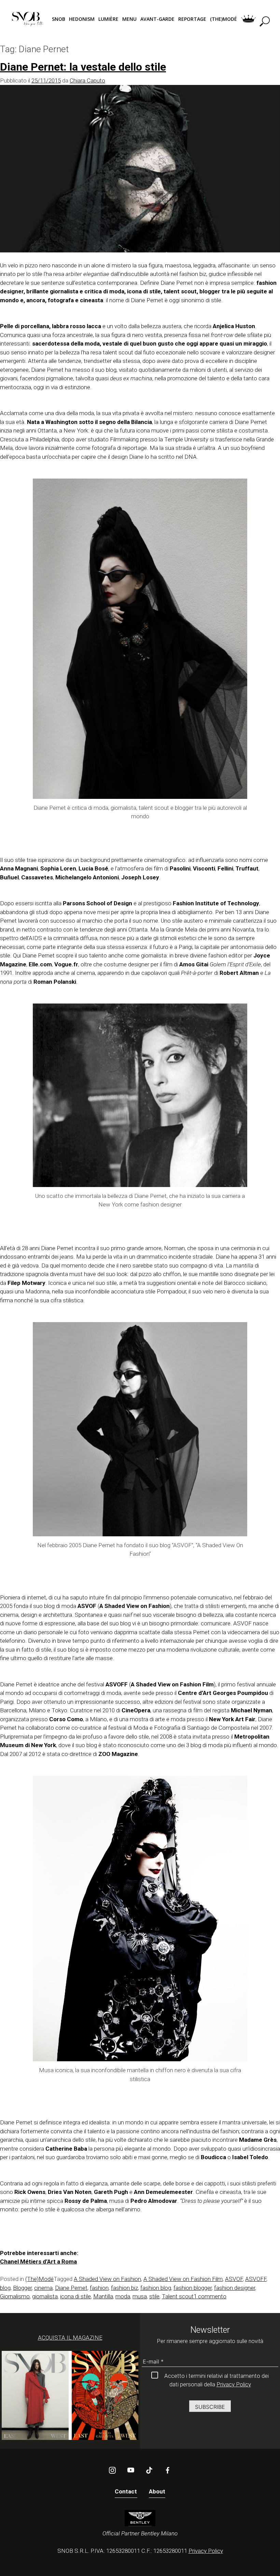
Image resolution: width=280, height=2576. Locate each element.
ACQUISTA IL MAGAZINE (70, 2338)
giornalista (45, 2296)
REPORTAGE (192, 19)
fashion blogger (193, 2288)
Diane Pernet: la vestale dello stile (83, 67)
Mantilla (103, 2296)
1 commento (210, 2296)
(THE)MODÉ (223, 19)
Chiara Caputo (87, 80)
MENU (129, 19)
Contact (126, 2491)
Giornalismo (15, 2296)
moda (123, 2296)
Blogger (22, 2288)
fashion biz (124, 2288)
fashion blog (156, 2288)
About (157, 2491)
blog (5, 2288)
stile (154, 2296)
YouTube (131, 2470)
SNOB (59, 19)
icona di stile (75, 2296)
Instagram (112, 2470)
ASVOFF (256, 2279)
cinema (43, 2288)
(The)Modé (39, 2279)
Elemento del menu (248, 19)
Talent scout (178, 2296)
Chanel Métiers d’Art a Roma (38, 2262)
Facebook (168, 2470)
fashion (99, 2288)
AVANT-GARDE (157, 19)
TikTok (149, 2470)
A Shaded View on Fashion (107, 2279)
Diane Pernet (71, 2288)
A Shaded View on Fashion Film (183, 2279)
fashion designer (235, 2288)
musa (140, 2296)
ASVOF (234, 2279)
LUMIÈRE (108, 19)
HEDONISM (82, 19)
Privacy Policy (234, 2384)
